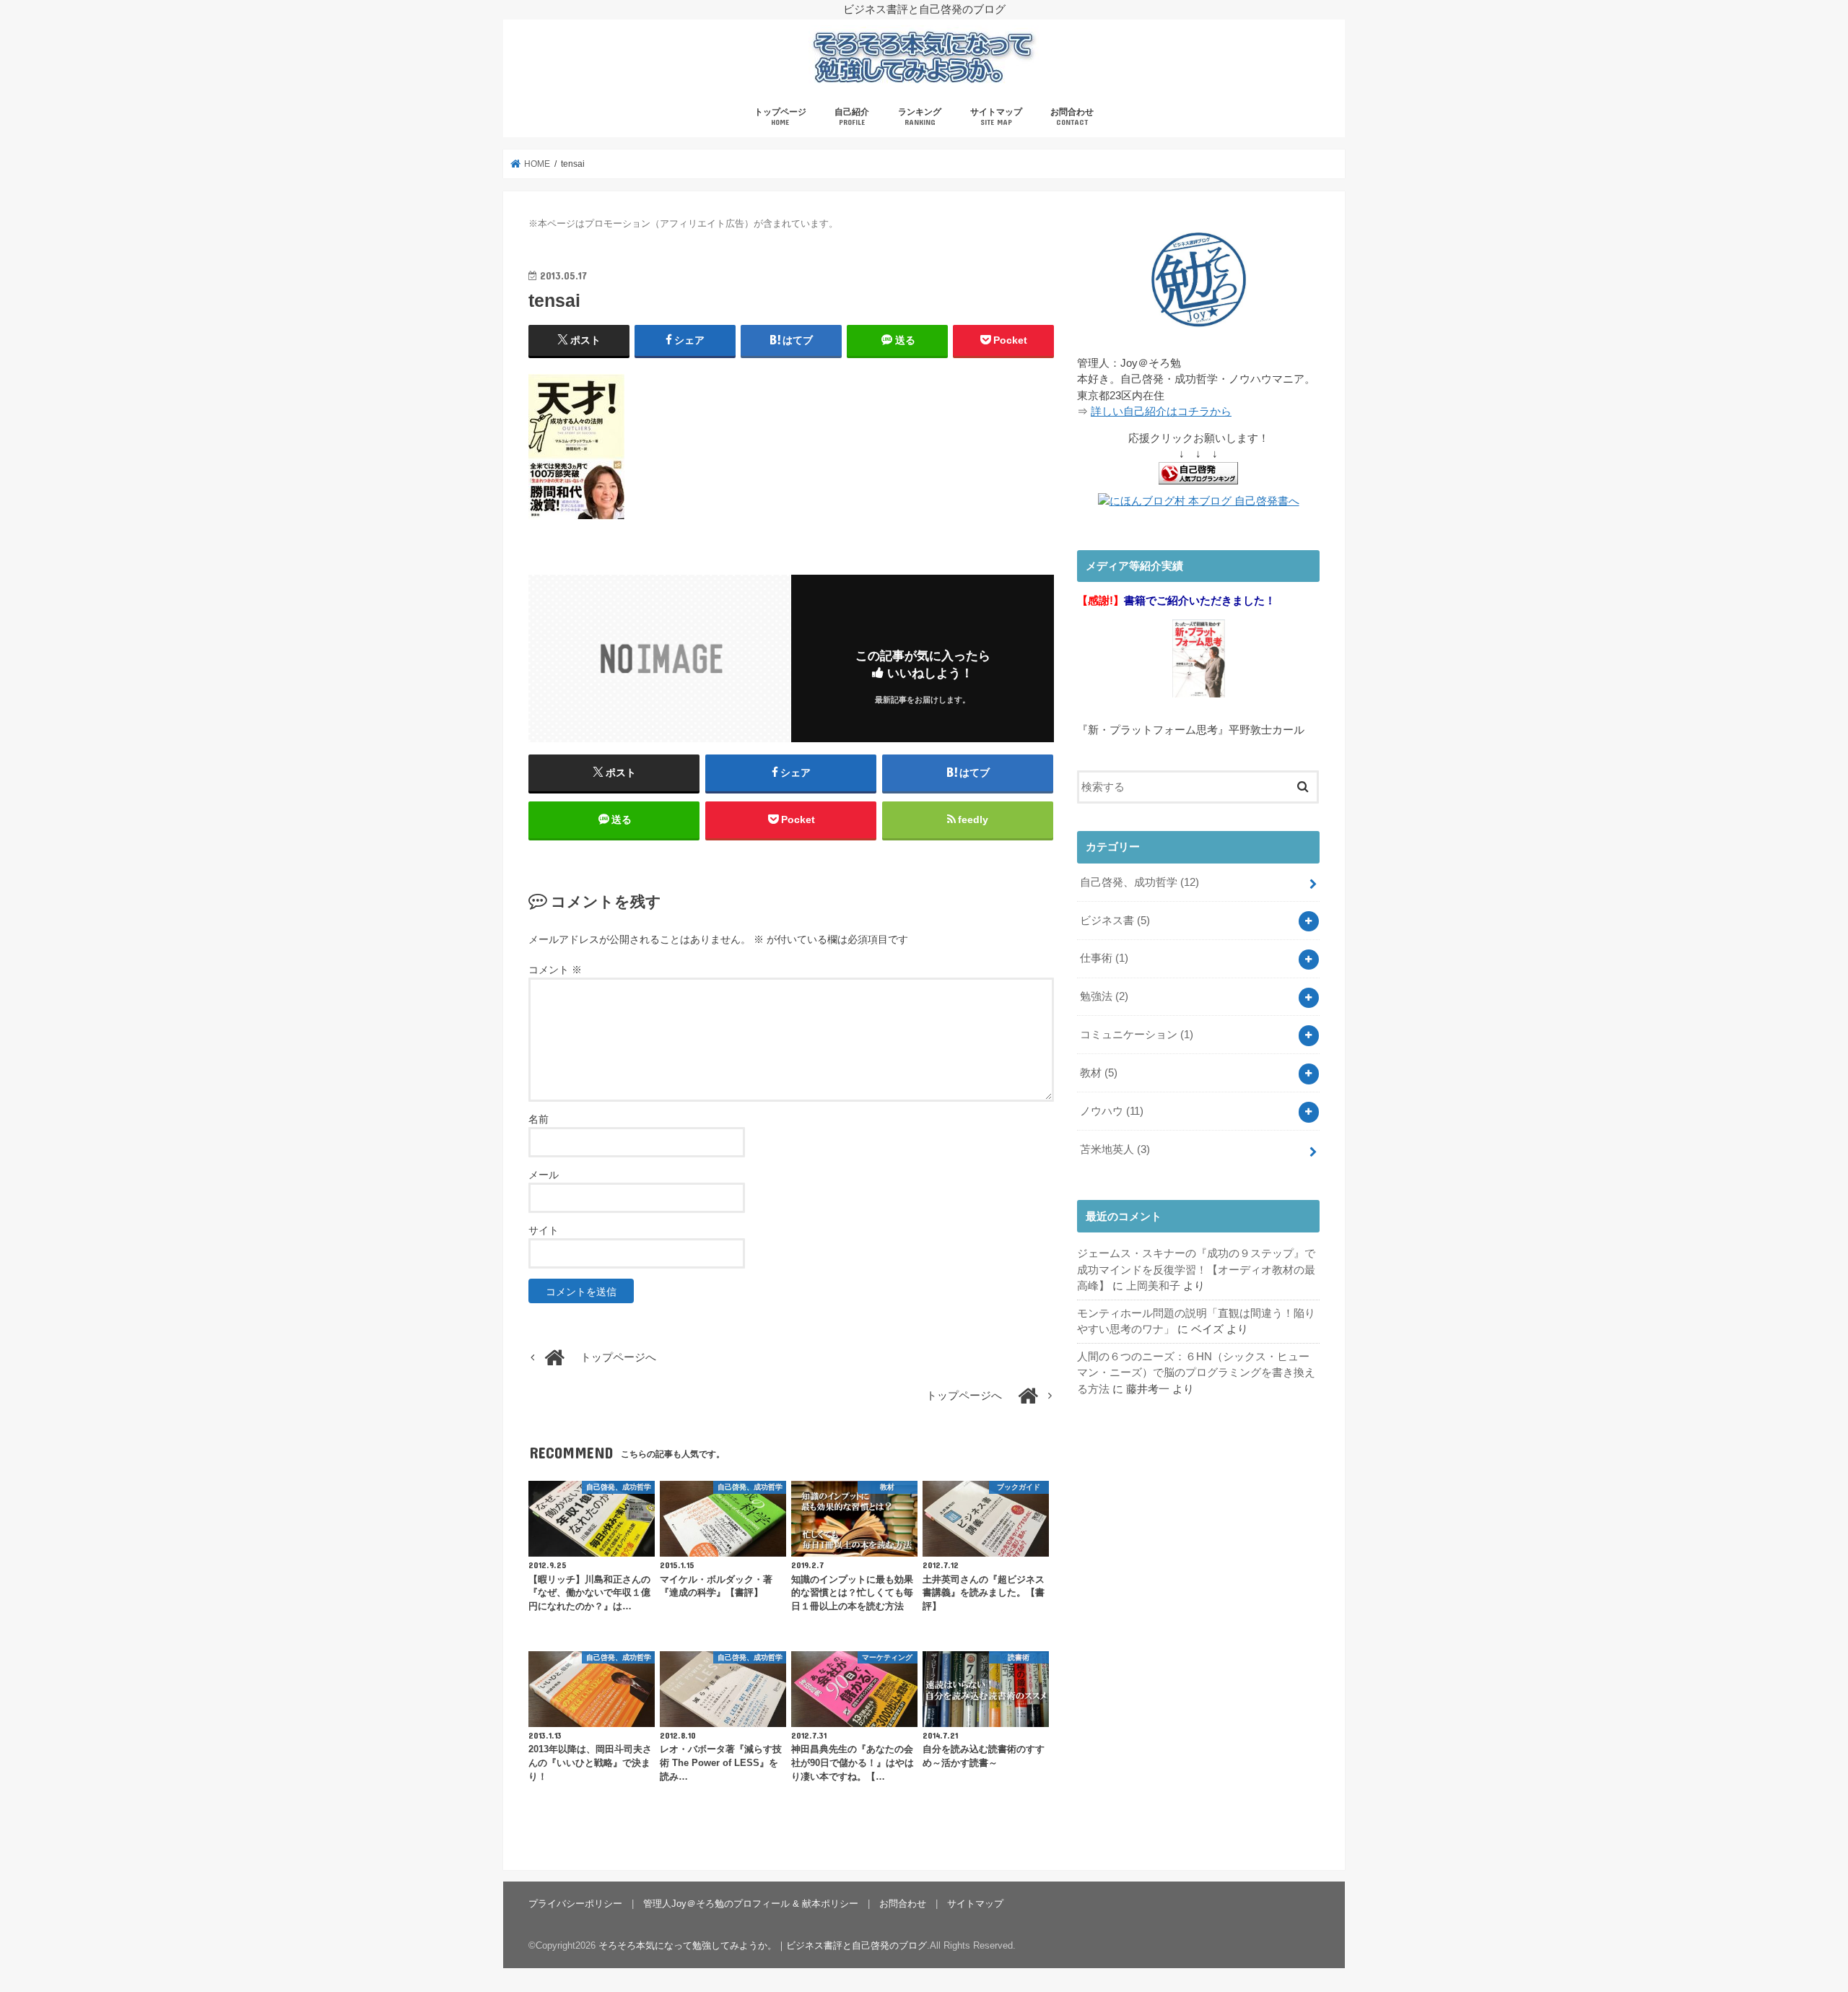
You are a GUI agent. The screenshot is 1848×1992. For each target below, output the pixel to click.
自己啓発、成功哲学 (1139, 882)
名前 (539, 1119)
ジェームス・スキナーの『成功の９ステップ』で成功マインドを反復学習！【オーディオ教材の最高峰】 (1196, 1269)
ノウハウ (1112, 1111)
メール (544, 1175)
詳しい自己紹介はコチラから (1161, 412)
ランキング (920, 117)
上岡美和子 (1153, 1286)
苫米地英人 (1115, 1149)
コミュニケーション (1137, 1035)
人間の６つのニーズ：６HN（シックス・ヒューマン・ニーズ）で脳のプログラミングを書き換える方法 (1196, 1373)
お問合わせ (1072, 117)
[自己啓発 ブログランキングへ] (1198, 485)
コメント (555, 970)
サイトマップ (996, 117)
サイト (544, 1230)
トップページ (780, 117)
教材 (1099, 1073)
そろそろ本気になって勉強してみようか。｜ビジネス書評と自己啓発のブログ (763, 1945)
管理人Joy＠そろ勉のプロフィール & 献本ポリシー (751, 1904)
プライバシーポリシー (575, 1904)
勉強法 (1104, 996)
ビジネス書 (1115, 921)
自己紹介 (852, 117)
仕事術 (1104, 958)
